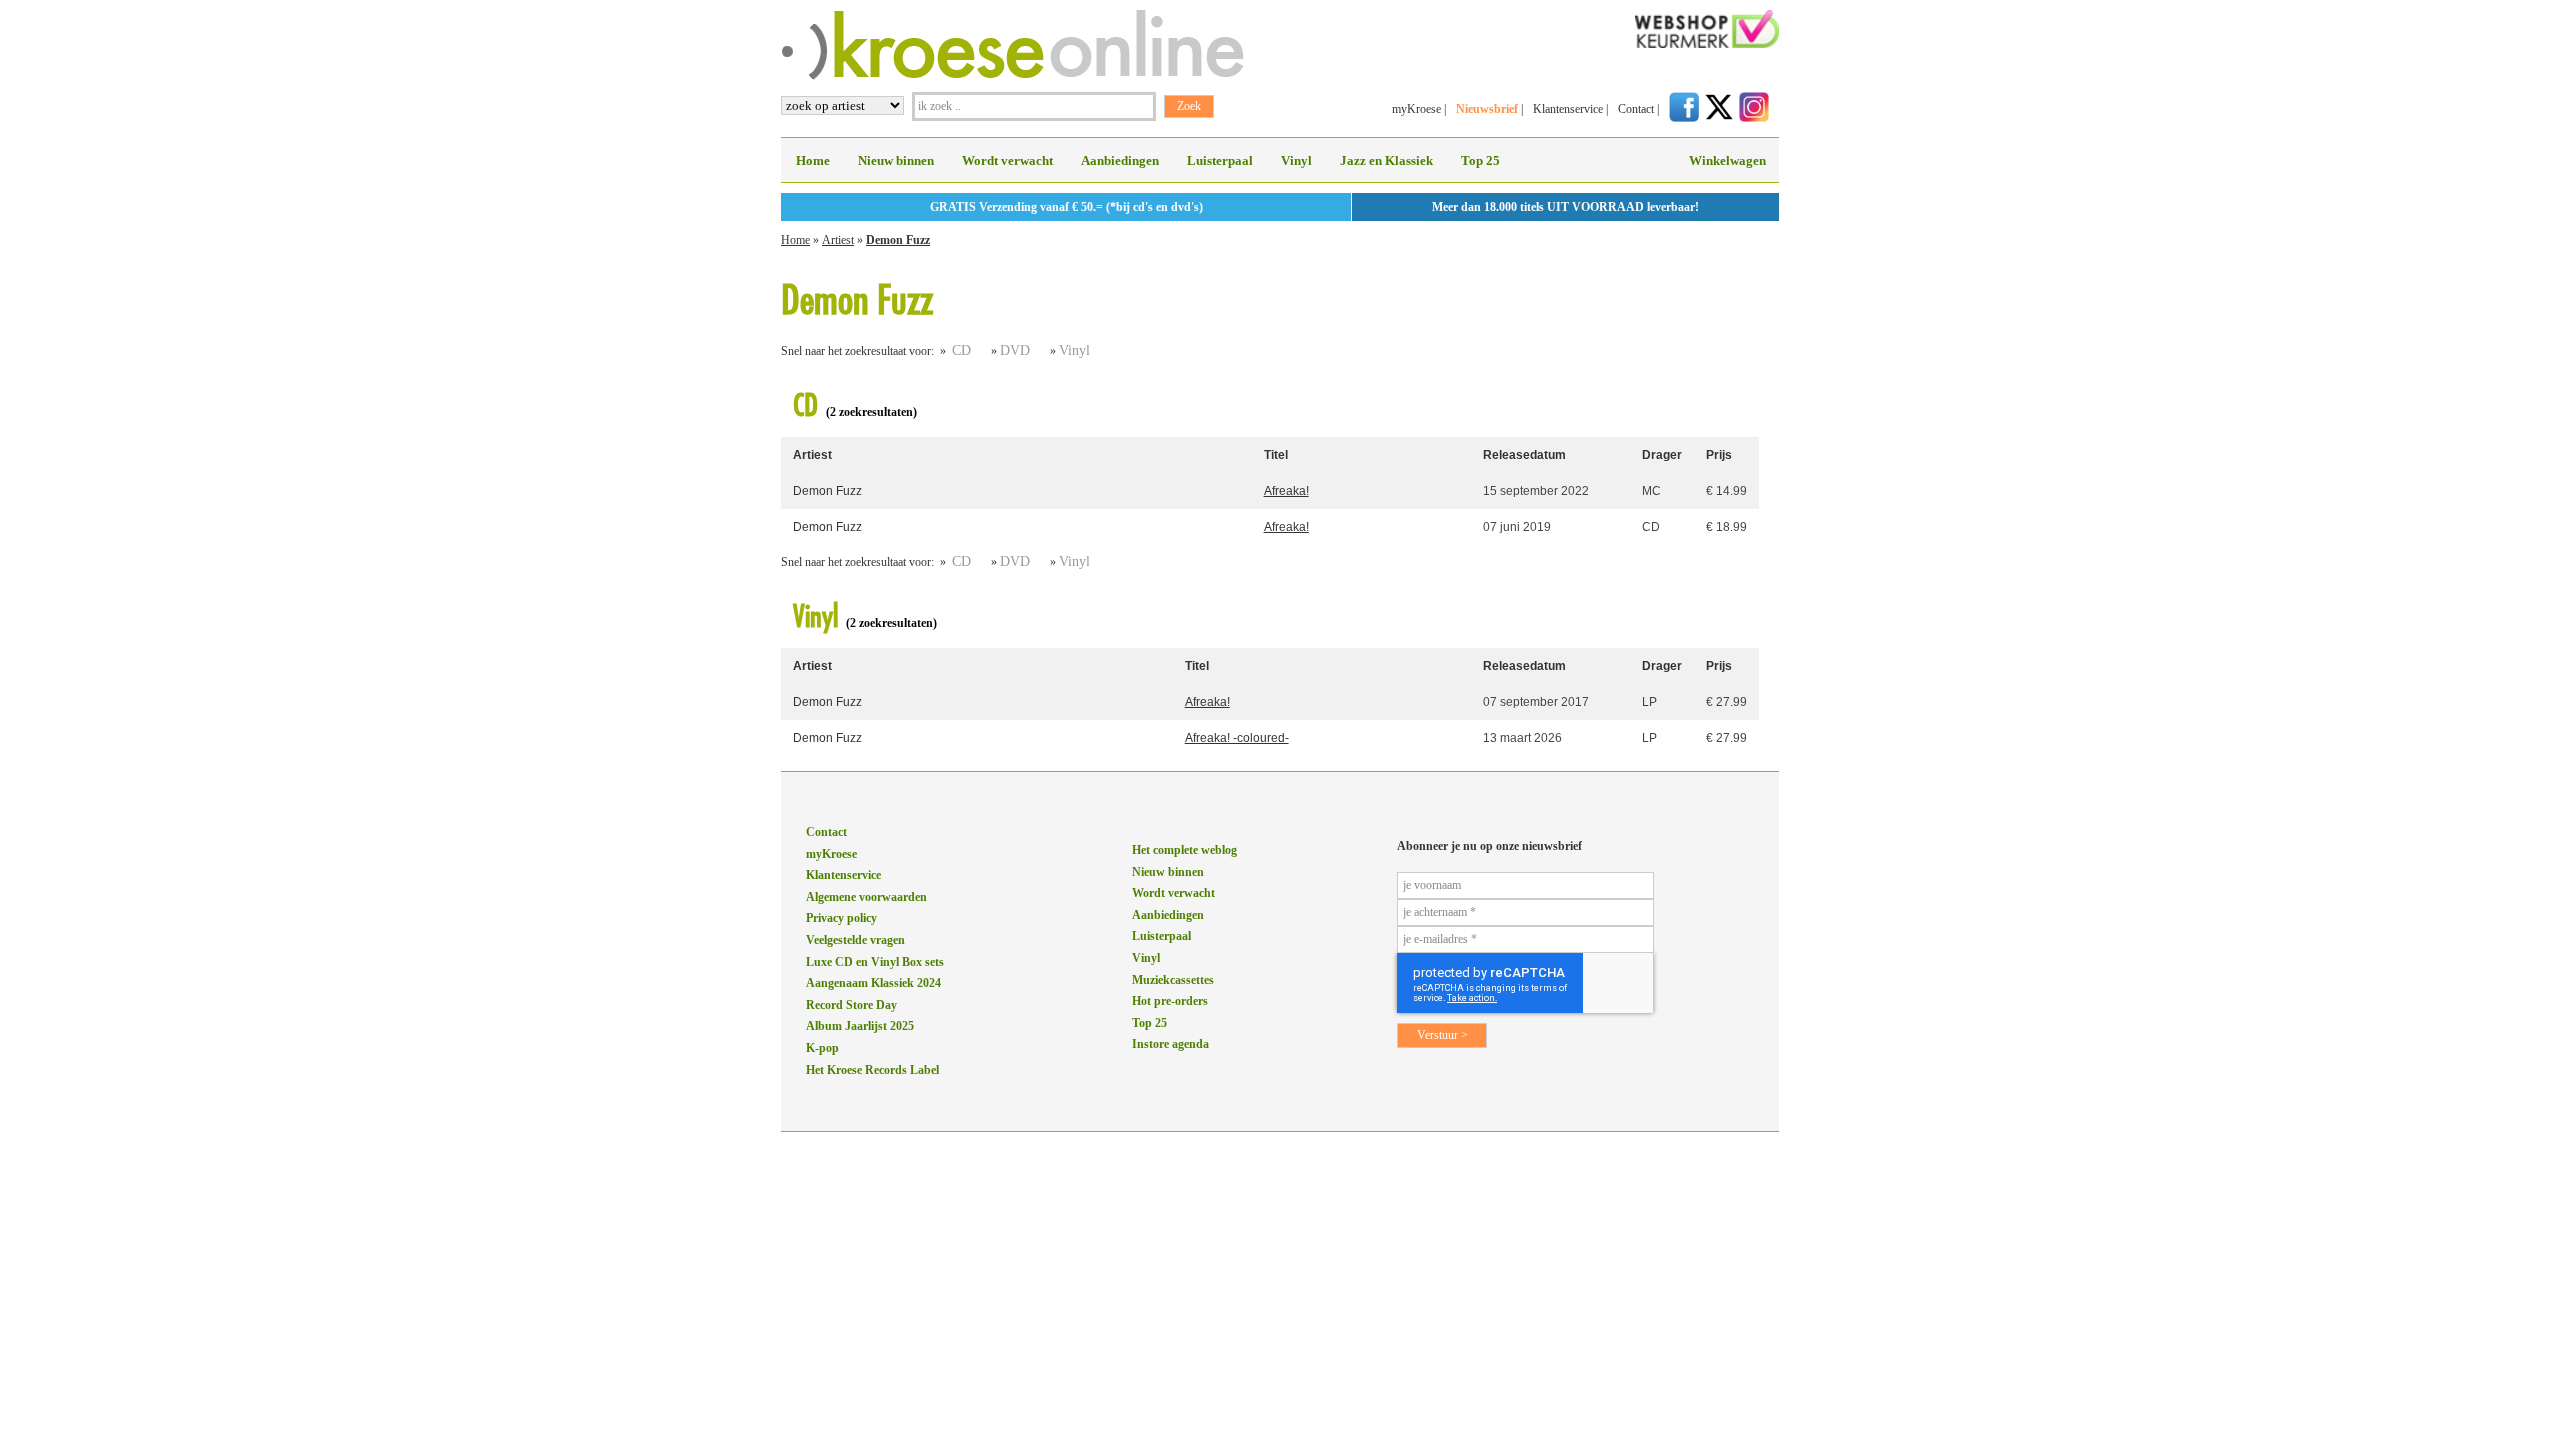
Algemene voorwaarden (866, 897)
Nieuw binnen (896, 160)
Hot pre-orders (1170, 1001)
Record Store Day (851, 1005)
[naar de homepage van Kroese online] (1012, 76)
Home (813, 160)
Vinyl (1296, 160)
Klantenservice (1568, 109)
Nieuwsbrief (1487, 109)
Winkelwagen (1727, 160)
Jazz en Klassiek (1386, 160)
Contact (1636, 109)
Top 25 (1480, 160)
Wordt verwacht (1007, 160)
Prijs (1719, 455)
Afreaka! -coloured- (1237, 738)
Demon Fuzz (898, 240)
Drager (1662, 455)
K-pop (822, 1048)
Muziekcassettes (1173, 980)
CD (961, 350)
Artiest (838, 240)
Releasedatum (1524, 455)
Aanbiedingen (1120, 160)
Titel (1276, 455)
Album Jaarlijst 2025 (860, 1026)
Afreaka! (1286, 491)
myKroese (1416, 109)
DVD (1015, 350)
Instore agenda (1170, 1044)
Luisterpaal (1220, 160)
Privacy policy (841, 918)
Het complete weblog (1184, 850)
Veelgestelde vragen (855, 940)
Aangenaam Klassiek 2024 (873, 983)
